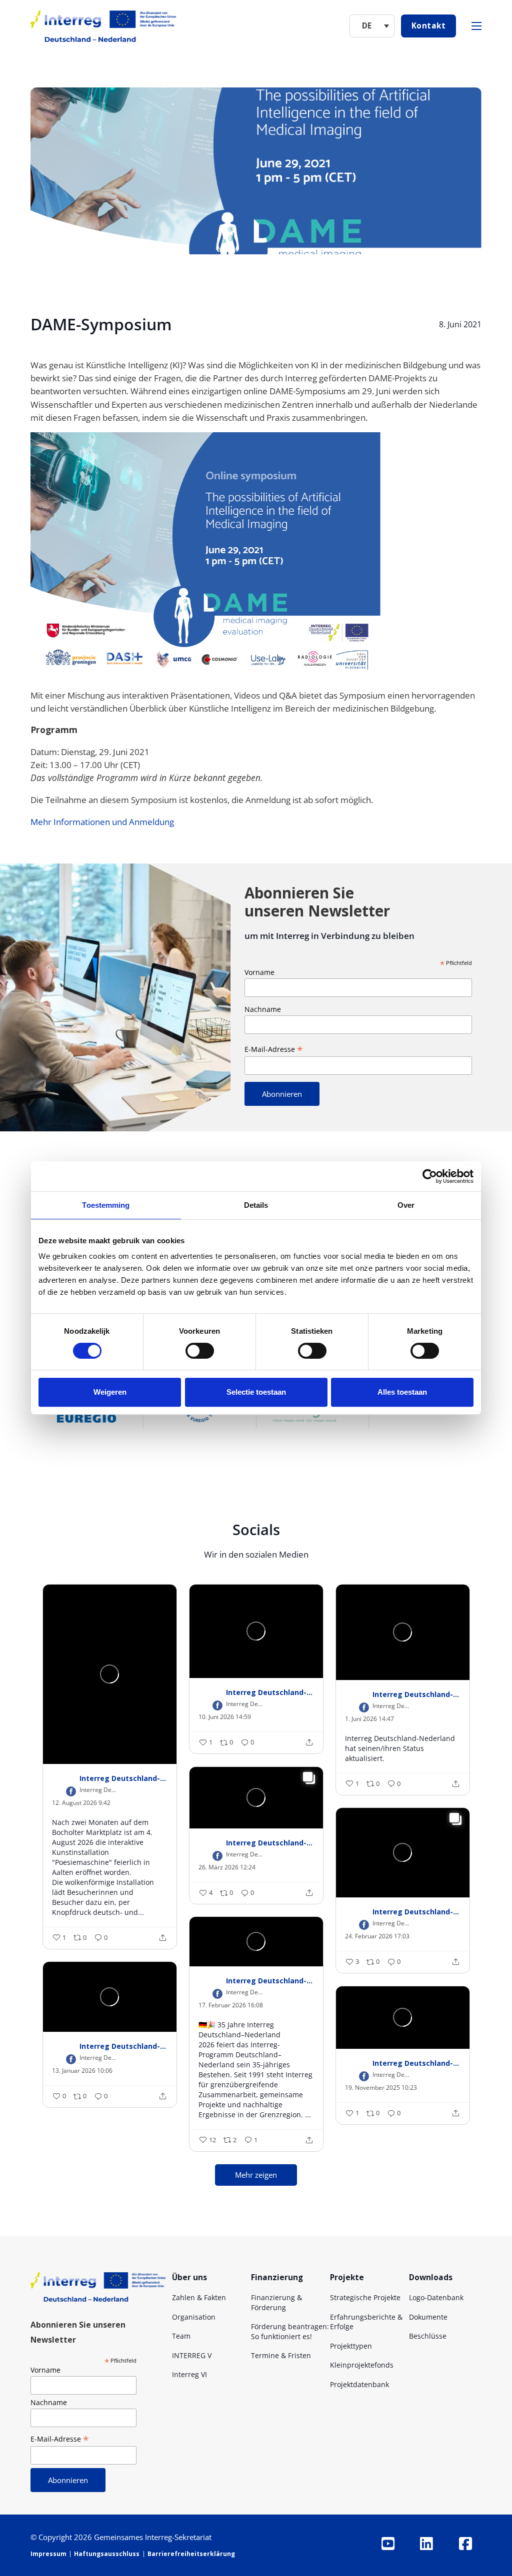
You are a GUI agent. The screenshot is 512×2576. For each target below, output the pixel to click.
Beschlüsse (428, 2336)
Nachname (263, 1009)
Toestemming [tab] (106, 1205)
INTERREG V (192, 2355)
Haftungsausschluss (107, 2554)
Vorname (259, 972)
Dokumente (428, 2317)
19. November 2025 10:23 (381, 2088)
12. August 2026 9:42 (81, 1803)
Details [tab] (256, 1205)
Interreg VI (189, 2374)
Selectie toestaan (256, 1392)
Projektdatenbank (359, 2384)
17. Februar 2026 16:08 (231, 2005)
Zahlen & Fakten (199, 2297)
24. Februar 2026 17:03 (377, 1936)
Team (181, 2336)
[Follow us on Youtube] (388, 2544)
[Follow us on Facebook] (465, 2544)
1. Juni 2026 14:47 (369, 1719)
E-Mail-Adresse (274, 1049)
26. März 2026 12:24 (227, 1867)
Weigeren (110, 1392)
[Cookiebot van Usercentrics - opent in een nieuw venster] (430, 1176)
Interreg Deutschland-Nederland (123, 1778)
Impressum (48, 2554)
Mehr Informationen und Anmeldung (102, 822)
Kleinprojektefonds (362, 2365)
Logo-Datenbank (436, 2297)
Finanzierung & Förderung (276, 2302)
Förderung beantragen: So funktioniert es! (290, 2331)
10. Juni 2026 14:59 (225, 1717)
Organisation (194, 2317)
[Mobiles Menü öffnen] (476, 26)
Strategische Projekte (365, 2297)
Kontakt (429, 25)
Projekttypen (351, 2346)
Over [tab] (406, 1205)
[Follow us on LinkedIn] (427, 2544)
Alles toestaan (402, 1392)
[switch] (200, 1351)
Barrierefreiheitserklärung (191, 2554)
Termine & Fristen (281, 2355)
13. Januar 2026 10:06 (82, 2071)
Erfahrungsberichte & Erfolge (366, 2322)
